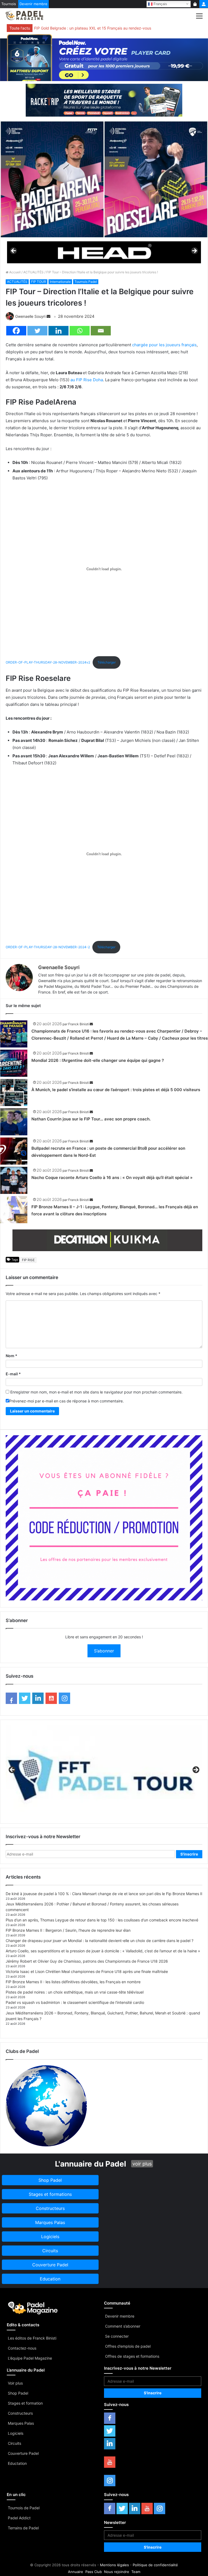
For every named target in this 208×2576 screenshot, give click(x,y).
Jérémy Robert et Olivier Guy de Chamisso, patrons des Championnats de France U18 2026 (87, 1961)
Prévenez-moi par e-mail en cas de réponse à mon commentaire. (66, 1401)
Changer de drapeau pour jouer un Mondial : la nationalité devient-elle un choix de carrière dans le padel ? (100, 1941)
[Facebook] (16, 331)
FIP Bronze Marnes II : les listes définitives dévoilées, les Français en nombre (73, 1982)
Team (136, 2572)
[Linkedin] (58, 331)
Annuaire (76, 2572)
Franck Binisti (79, 1024)
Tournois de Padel (24, 2508)
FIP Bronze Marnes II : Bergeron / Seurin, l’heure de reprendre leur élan (68, 1930)
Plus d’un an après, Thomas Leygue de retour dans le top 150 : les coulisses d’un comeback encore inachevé (102, 1920)
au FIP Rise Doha (87, 380)
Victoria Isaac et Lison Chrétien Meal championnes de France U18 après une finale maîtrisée (87, 1971)
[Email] (101, 331)
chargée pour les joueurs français (164, 345)
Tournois (9, 4)
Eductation (17, 2463)
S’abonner (104, 1651)
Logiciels (16, 2433)
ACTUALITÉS (33, 272)
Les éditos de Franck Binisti (32, 2338)
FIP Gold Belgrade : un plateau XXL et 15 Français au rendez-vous (93, 28)
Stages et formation (25, 2403)
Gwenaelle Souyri (30, 316)
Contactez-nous (22, 2348)
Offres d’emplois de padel (128, 2346)
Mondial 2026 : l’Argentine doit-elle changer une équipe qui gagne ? (98, 1060)
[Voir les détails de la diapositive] (104, 252)
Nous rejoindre (117, 2572)
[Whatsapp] (80, 331)
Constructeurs (20, 2413)
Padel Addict (19, 2518)
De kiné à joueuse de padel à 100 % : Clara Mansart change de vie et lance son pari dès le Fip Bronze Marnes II (104, 1894)
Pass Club (94, 2572)
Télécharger (107, 662)
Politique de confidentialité (155, 2565)
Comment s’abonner (123, 2326)
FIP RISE (28, 1260)
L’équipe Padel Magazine (30, 2358)
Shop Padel (18, 2393)
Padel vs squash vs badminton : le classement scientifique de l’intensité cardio (75, 2002)
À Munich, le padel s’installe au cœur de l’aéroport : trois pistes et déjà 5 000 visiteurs (116, 1090)
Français (160, 4)
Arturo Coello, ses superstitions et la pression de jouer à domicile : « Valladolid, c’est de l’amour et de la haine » (103, 1951)
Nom (12, 1356)
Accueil (14, 272)
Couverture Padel (23, 2453)
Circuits (14, 2443)
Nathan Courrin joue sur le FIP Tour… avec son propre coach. (91, 1119)
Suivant (194, 251)
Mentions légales (114, 2565)
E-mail (13, 1374)
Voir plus (15, 2383)
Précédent (14, 251)
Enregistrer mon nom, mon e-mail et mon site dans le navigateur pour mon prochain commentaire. (96, 1392)
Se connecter (117, 2336)
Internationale (60, 282)
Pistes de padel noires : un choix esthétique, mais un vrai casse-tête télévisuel (75, 1992)
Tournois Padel (86, 282)
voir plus (142, 2164)
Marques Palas (21, 2423)
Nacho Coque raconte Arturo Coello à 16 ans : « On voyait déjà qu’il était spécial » (112, 1178)
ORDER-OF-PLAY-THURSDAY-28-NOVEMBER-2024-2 (48, 947)
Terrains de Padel (23, 2528)
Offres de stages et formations (132, 2356)
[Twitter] (37, 331)
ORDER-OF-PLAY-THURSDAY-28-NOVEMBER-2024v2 (48, 662)
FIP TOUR (39, 282)
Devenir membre (33, 4)
